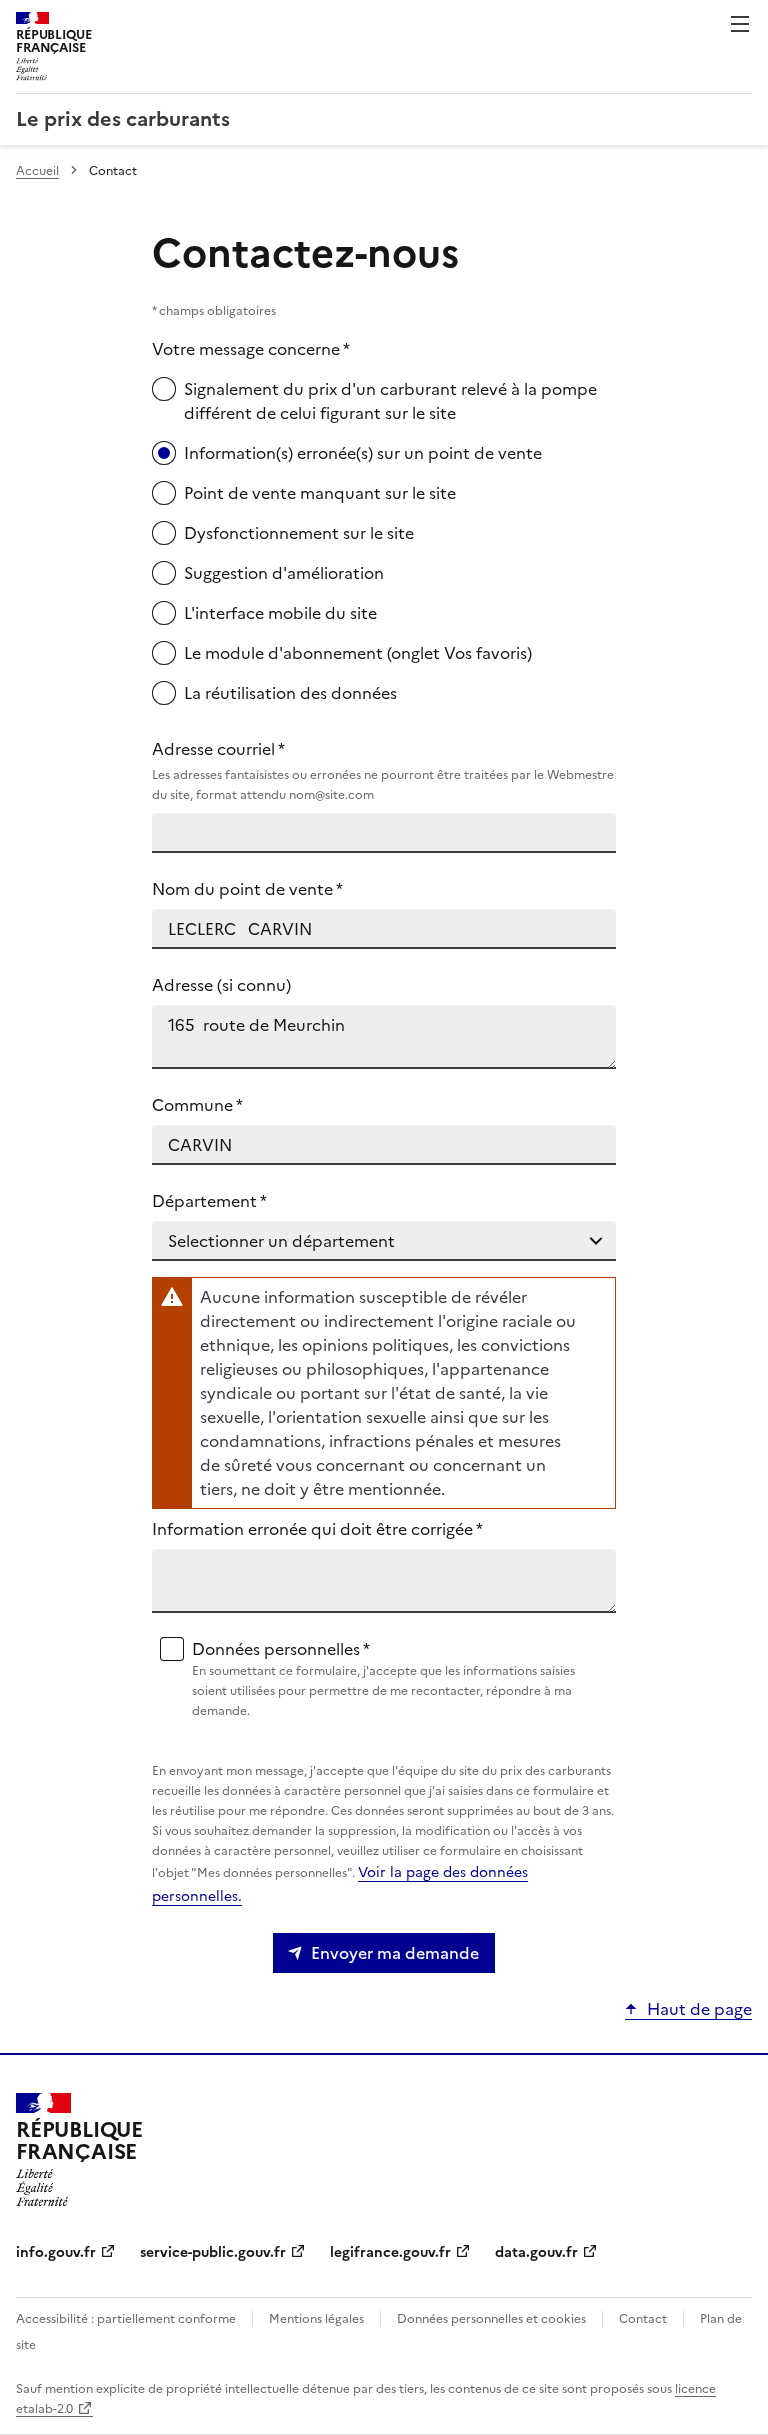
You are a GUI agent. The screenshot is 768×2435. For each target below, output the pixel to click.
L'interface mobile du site (280, 613)
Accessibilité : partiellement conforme (126, 2319)
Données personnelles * (383, 1678)
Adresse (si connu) (221, 985)
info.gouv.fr (56, 2252)
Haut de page (699, 2009)
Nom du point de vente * (247, 889)
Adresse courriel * (383, 770)
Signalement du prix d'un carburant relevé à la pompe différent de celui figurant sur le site (390, 401)
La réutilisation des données (290, 693)
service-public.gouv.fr (213, 2252)
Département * (209, 1201)
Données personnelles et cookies (491, 2319)
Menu (740, 24)
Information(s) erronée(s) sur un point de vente (363, 453)
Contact (643, 2319)
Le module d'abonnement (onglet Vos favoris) (358, 653)
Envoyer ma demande (395, 1953)
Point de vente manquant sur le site (320, 493)
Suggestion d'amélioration (284, 573)
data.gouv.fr (536, 2252)
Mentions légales (316, 2319)
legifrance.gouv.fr (390, 2252)
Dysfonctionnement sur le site (299, 533)
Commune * (197, 1105)
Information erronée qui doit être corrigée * (317, 1529)
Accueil (37, 171)
